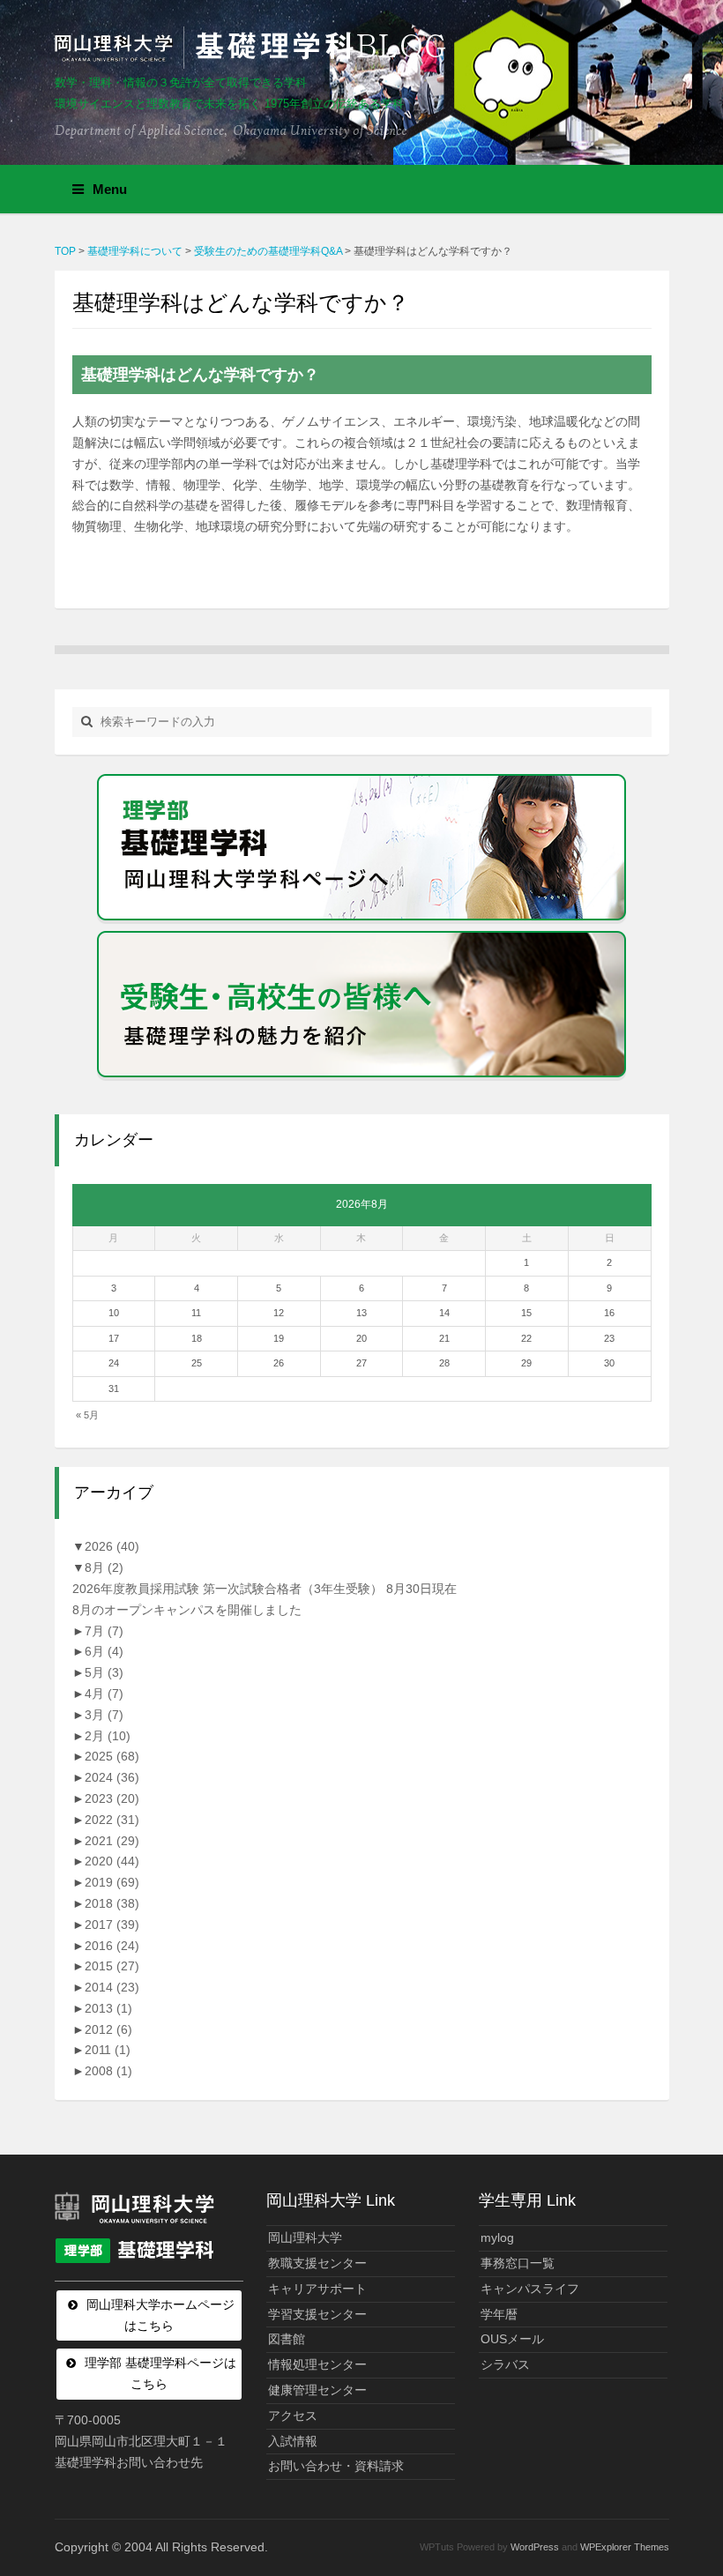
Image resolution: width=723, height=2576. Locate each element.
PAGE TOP (690, 2483)
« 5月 (87, 1415)
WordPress (535, 2547)
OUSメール (512, 2339)
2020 (112, 1861)
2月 (108, 1736)
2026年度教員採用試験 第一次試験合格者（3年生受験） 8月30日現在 (265, 1589)
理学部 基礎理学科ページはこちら (160, 2373)
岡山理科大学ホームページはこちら (160, 2315)
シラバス (505, 2364)
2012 (108, 2029)
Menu (110, 189)
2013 (108, 2008)
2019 (112, 1882)
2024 (112, 1777)
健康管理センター (317, 2390)
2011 (108, 2050)
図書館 (287, 2339)
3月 (104, 1715)
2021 (112, 1841)
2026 (112, 1546)
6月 (104, 1651)
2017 (112, 1925)
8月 (104, 1567)
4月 (104, 1694)
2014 (112, 1987)
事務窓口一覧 (518, 2263)
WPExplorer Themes (625, 2547)
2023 (112, 1798)
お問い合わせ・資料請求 (336, 2466)
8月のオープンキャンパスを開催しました (187, 1610)
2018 (112, 1903)
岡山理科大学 (305, 2237)
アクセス (293, 2416)
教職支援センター (317, 2263)
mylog (497, 2237)
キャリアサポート (317, 2289)
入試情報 (293, 2441)
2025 (112, 1756)
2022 (112, 1820)
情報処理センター (317, 2364)
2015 (112, 1966)
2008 (108, 2071)
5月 (104, 1672)
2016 (112, 1946)
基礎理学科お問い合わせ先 (129, 2462)
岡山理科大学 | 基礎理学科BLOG (254, 48)
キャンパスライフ (530, 2289)
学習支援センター (317, 2314)
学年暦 (499, 2314)
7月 (104, 1631)
